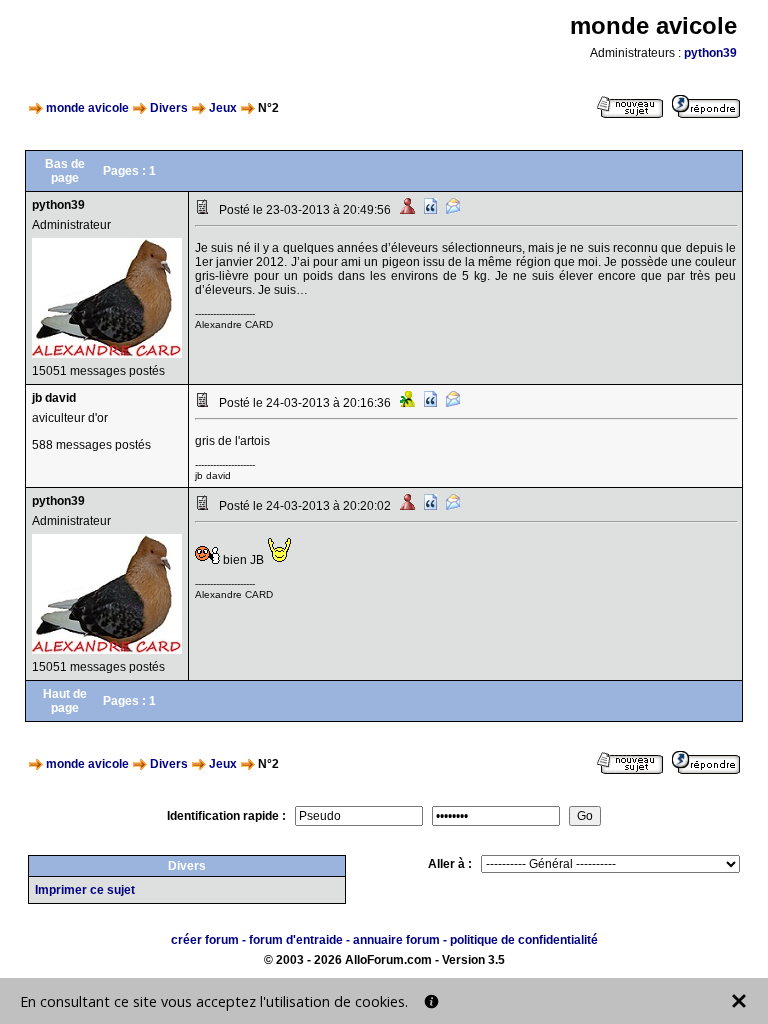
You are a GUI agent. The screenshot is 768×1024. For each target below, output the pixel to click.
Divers (169, 108)
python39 (710, 53)
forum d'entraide (296, 940)
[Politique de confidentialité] (431, 1001)
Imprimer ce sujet (85, 890)
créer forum (205, 940)
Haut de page (65, 701)
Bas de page (65, 171)
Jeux (223, 108)
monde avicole (87, 108)
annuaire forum (396, 940)
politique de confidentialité (524, 940)
